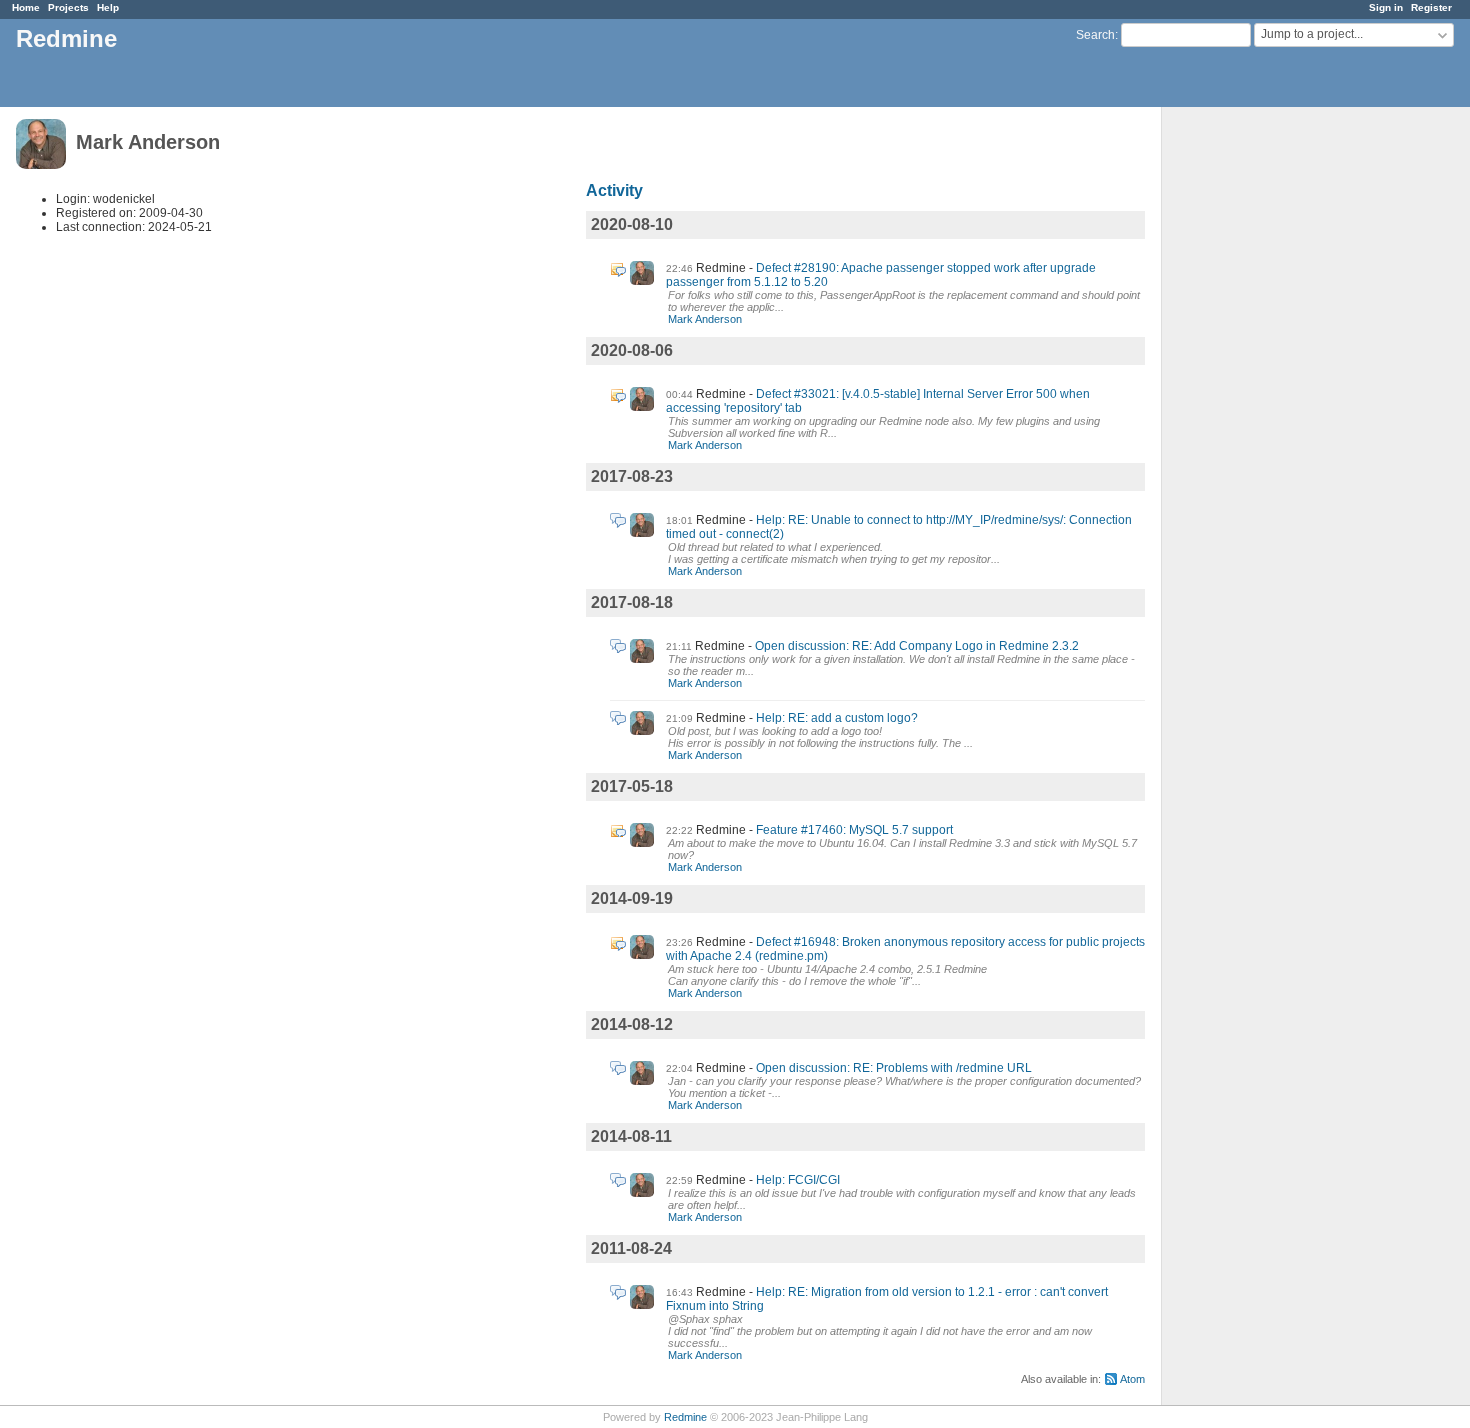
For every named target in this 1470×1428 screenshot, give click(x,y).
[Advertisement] (1262, 421)
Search (1095, 35)
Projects (68, 7)
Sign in (1386, 7)
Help (108, 7)
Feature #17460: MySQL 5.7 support (854, 830)
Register (1431, 7)
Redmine (685, 1417)
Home (26, 7)
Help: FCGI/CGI (798, 1180)
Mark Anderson (705, 319)
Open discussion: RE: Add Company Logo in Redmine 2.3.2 (917, 646)
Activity (614, 190)
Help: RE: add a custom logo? (837, 718)
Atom (1132, 1379)
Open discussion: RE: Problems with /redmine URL (894, 1068)
